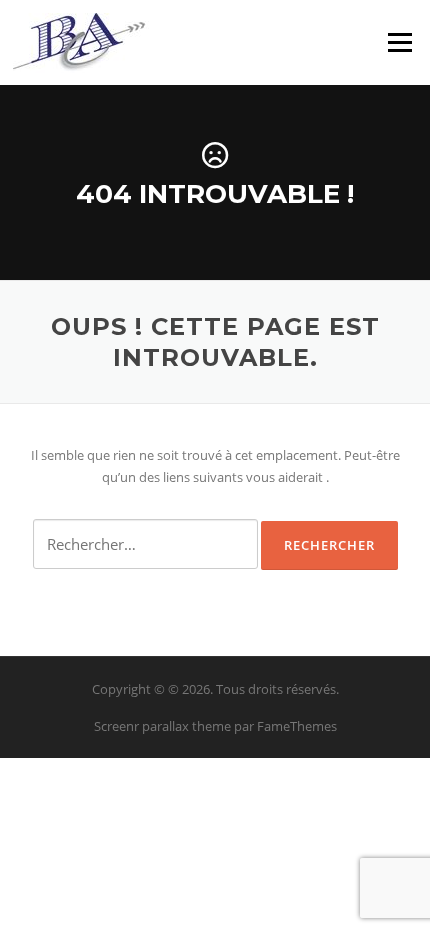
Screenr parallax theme (162, 726)
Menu (399, 42)
